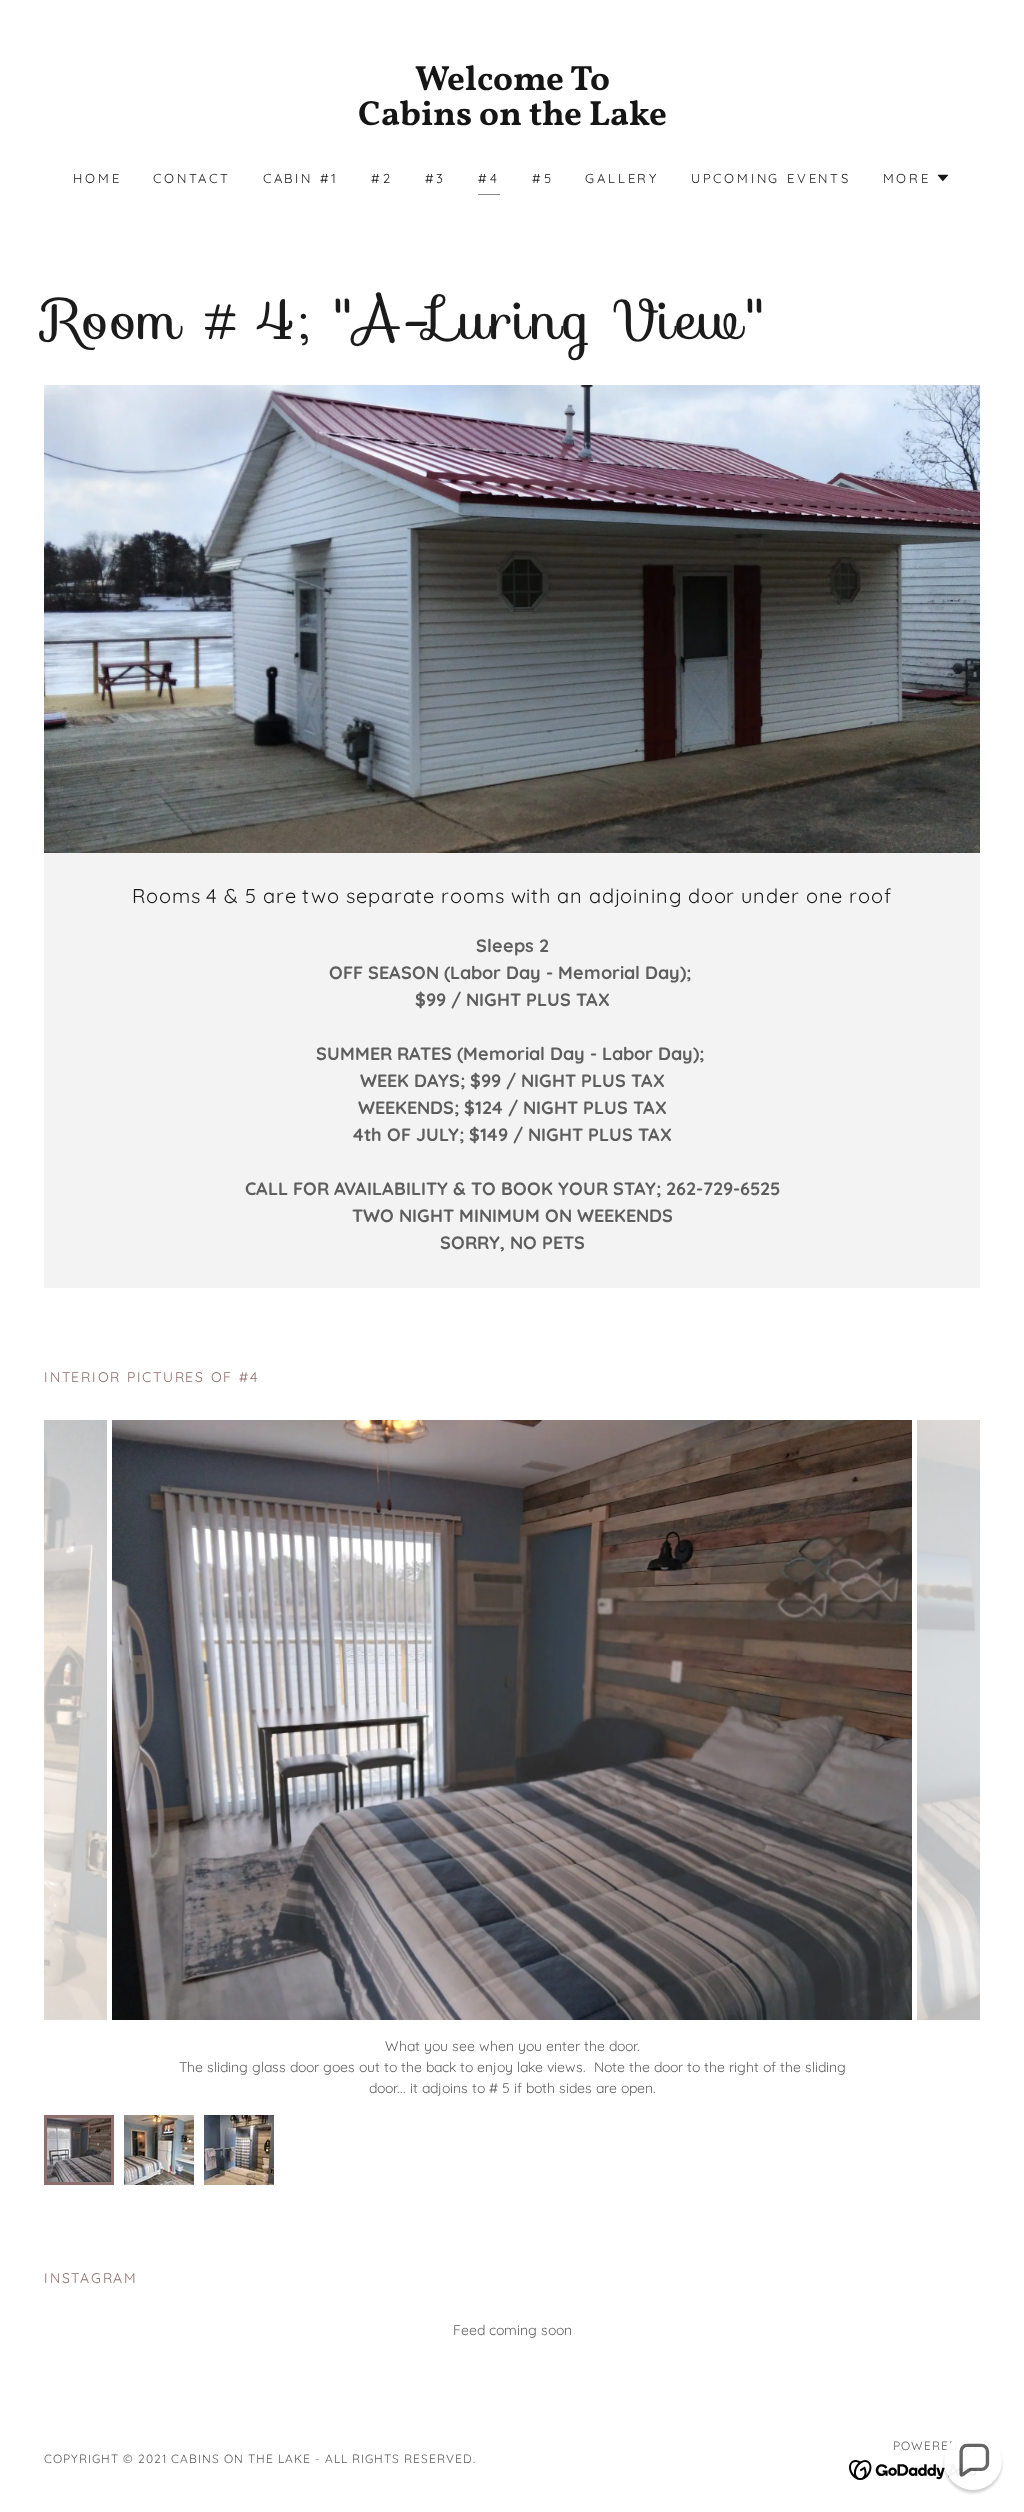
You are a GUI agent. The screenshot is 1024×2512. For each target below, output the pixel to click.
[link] (512, 120)
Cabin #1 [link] (301, 178)
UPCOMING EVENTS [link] (771, 178)
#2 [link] (382, 178)
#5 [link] (543, 178)
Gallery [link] (621, 178)
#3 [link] (436, 178)
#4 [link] (489, 178)
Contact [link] (191, 178)
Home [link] (97, 178)
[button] (917, 178)
